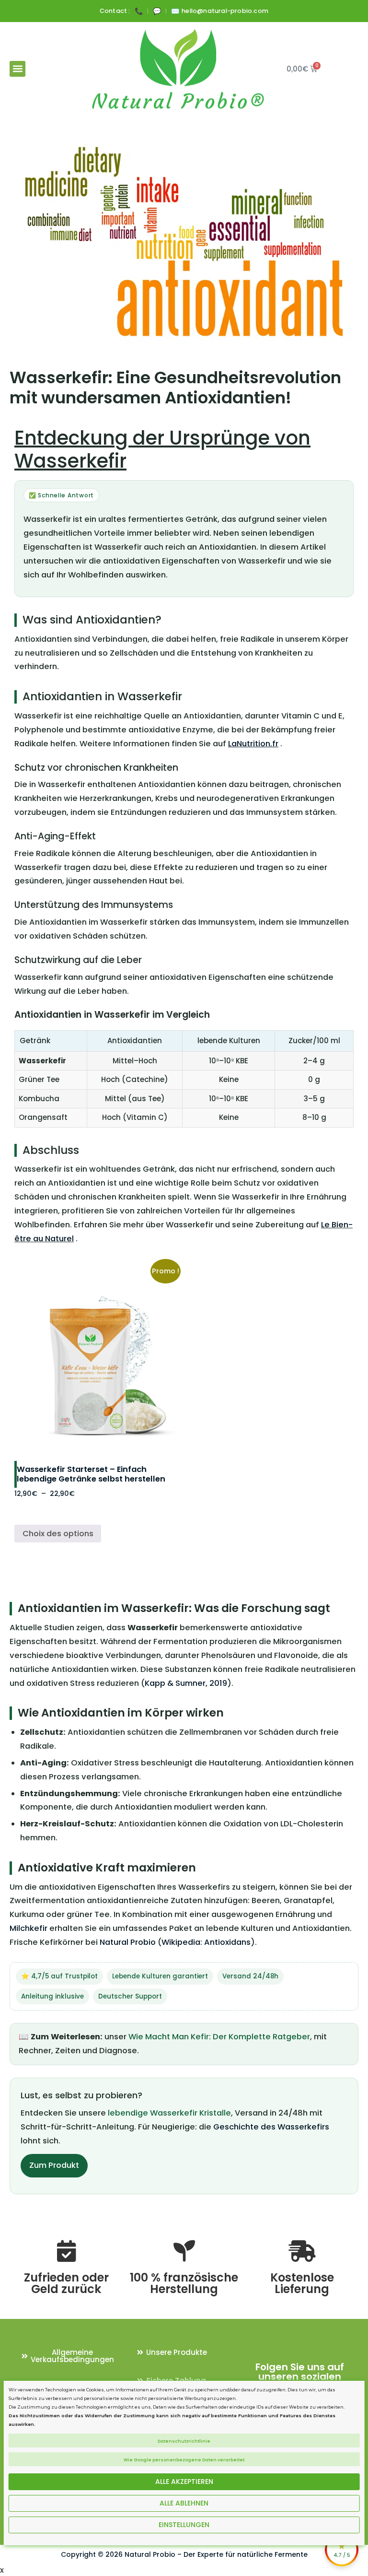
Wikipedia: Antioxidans (206, 1942)
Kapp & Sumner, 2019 (186, 1683)
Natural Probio (128, 1942)
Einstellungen (184, 2525)
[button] (17, 69)
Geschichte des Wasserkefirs (271, 2127)
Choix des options (58, 1534)
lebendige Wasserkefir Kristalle (169, 2113)
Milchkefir (29, 1928)
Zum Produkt (54, 2165)
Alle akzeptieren (184, 2482)
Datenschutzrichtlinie (184, 2441)
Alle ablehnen (184, 2503)
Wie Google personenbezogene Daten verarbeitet (184, 2460)
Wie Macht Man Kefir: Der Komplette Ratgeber (219, 2037)
